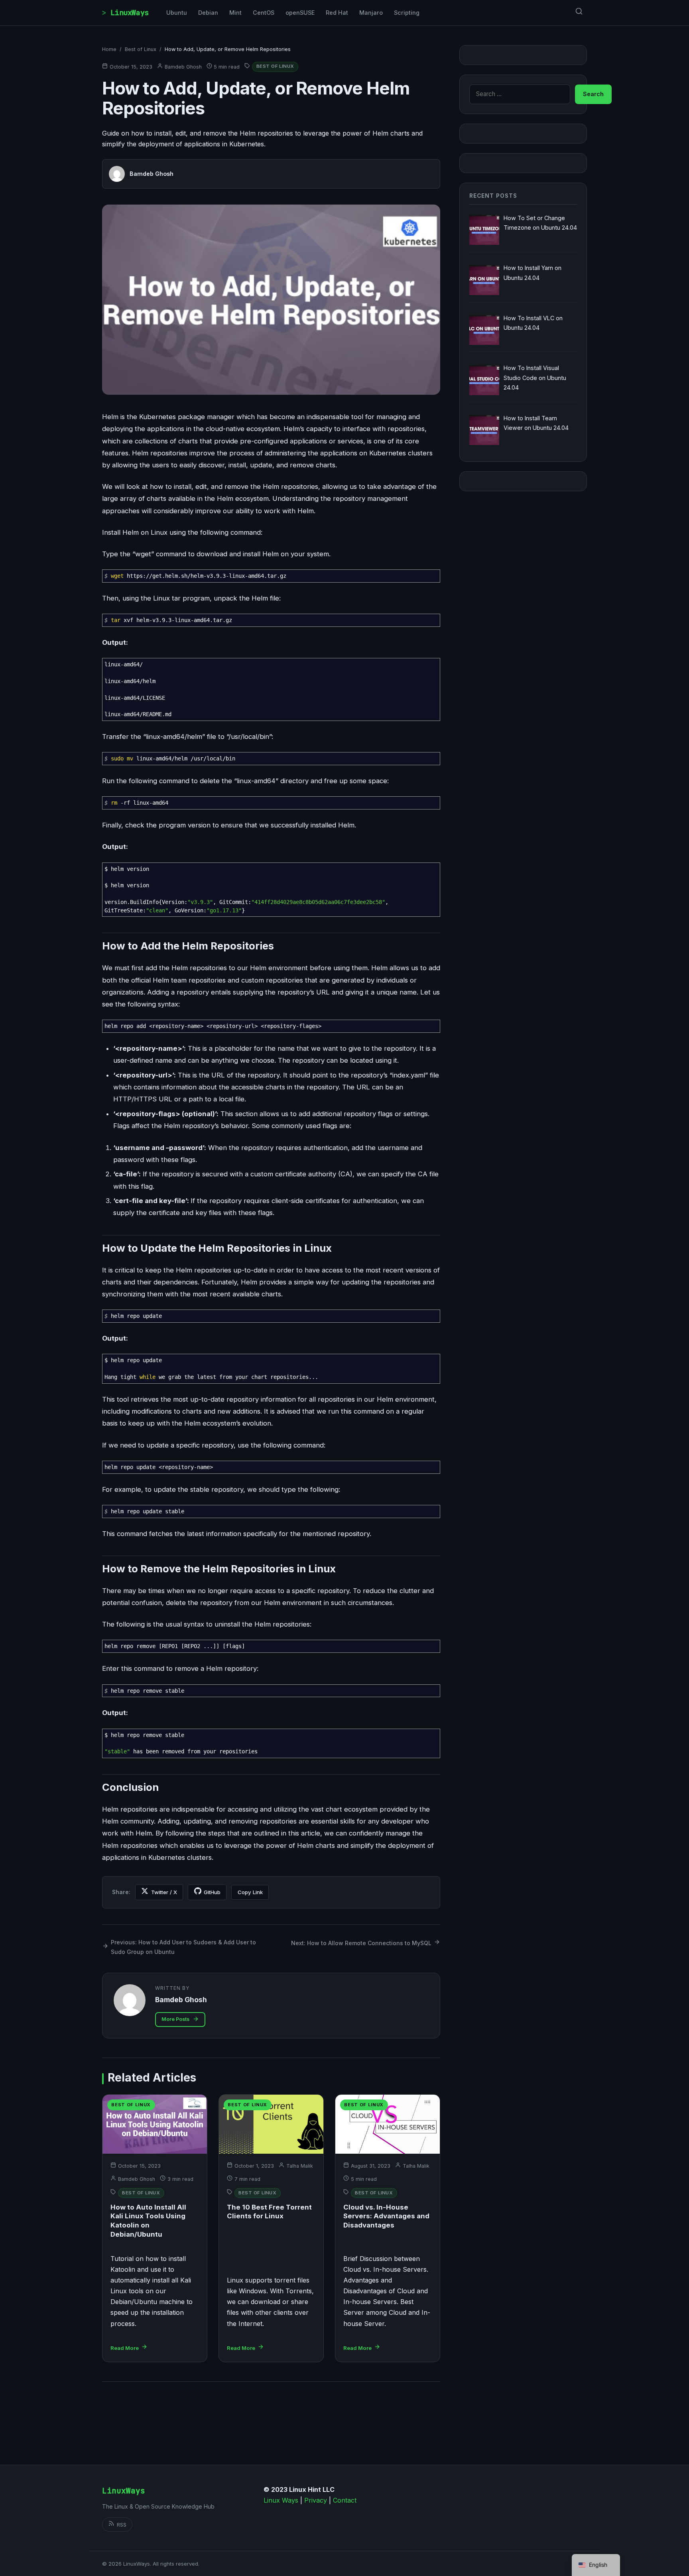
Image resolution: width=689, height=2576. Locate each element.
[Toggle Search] (579, 13)
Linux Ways (281, 2500)
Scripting (407, 13)
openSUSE (300, 13)
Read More (125, 2348)
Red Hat (337, 13)
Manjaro (371, 13)
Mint (235, 13)
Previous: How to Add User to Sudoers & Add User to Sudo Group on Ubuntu (183, 1947)
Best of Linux (141, 49)
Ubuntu (177, 13)
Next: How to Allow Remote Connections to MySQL (361, 1943)
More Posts (175, 2019)
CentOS (264, 13)
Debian (208, 13)
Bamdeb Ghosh (183, 67)
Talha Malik (300, 2166)
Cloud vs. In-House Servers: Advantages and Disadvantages (386, 2216)
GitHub (212, 1892)
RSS (122, 2525)
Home (109, 49)
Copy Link (250, 1892)
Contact (345, 2500)
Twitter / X (164, 1892)
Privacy (316, 2500)
